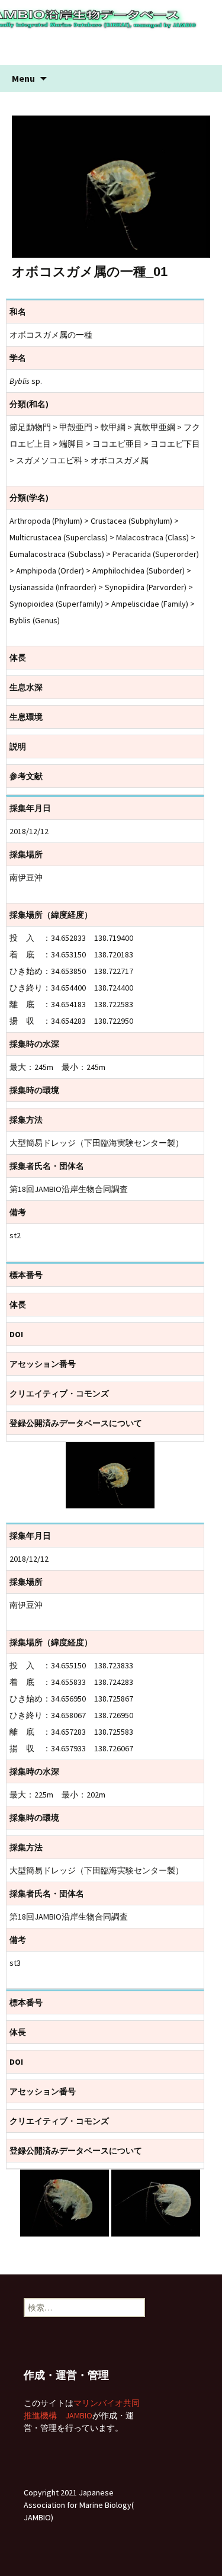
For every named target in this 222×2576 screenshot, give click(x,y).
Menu (23, 78)
